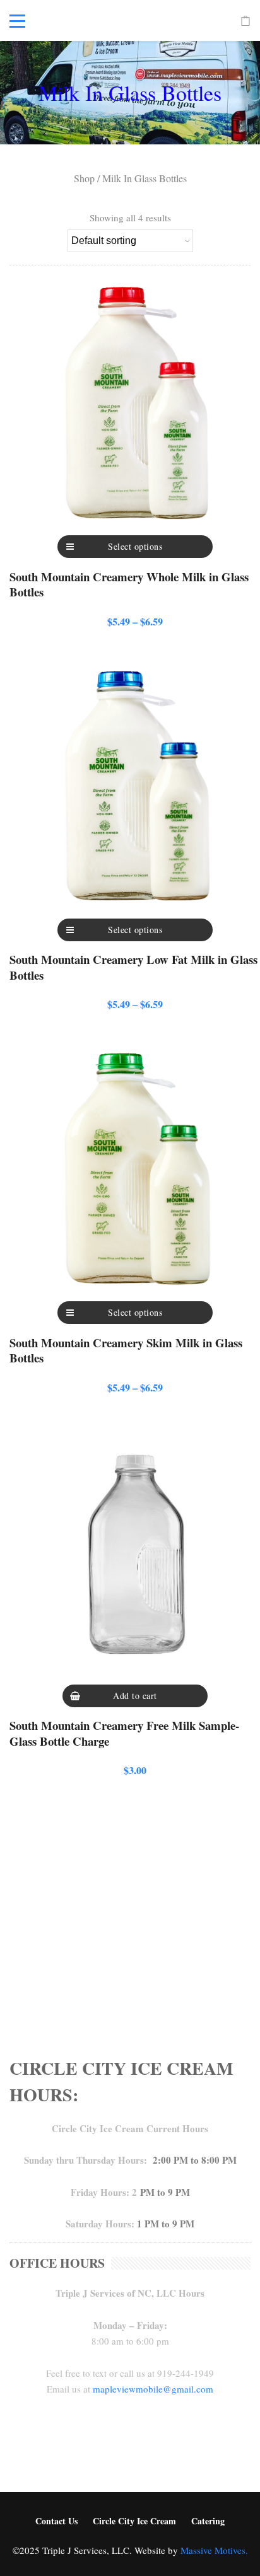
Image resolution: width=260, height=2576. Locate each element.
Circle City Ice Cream (134, 2521)
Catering (208, 2521)
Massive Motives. (214, 2550)
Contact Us (56, 2521)
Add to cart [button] (135, 1696)
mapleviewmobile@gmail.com (153, 2389)
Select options (135, 546)
